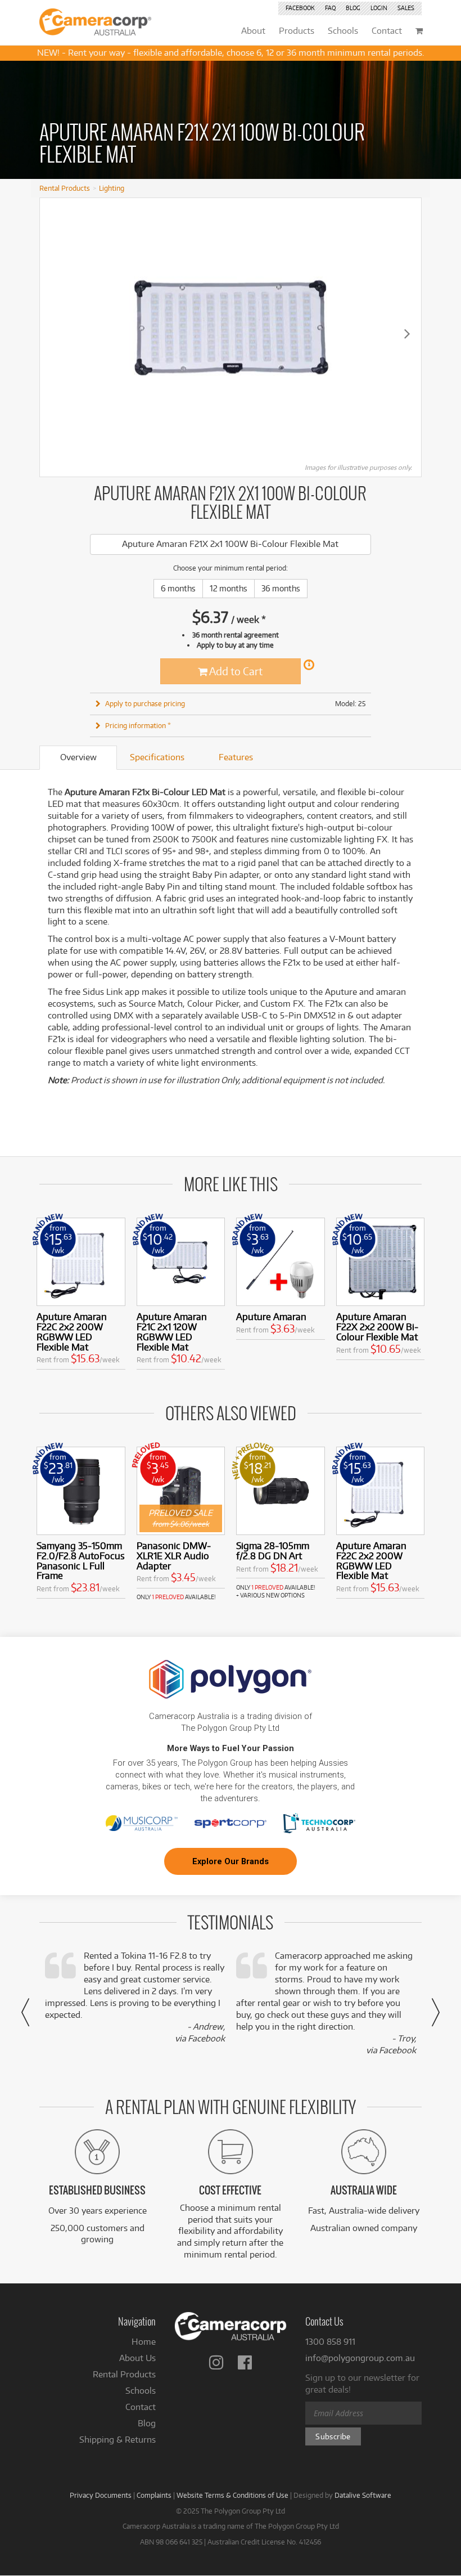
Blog (353, 8)
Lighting (112, 188)
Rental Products (65, 188)
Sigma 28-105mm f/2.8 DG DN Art (273, 1550)
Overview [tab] (78, 757)
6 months (178, 588)
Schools (141, 2391)
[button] (25, 2012)
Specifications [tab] (157, 757)
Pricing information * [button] (138, 725)
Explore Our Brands (231, 1861)
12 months (229, 588)
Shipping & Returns (117, 2440)
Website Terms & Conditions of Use (232, 2495)
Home (144, 2342)
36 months (281, 588)
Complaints (154, 2495)
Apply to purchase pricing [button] (145, 703)
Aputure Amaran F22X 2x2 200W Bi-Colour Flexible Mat (377, 1327)
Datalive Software (363, 2495)
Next (407, 333)
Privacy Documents (101, 2495)
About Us (137, 2358)
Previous (54, 333)
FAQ (330, 8)
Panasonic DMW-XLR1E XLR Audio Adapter (174, 1556)
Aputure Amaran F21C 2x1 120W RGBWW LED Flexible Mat (172, 1331)
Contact (141, 2407)
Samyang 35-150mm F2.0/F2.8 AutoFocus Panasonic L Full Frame (81, 1560)
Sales (406, 8)
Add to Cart (235, 671)
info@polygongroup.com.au (360, 2358)
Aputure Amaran (271, 1316)
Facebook (300, 8)
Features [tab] (236, 757)
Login (379, 8)
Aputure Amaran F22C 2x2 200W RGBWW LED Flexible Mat (72, 1331)
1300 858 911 (330, 2342)
